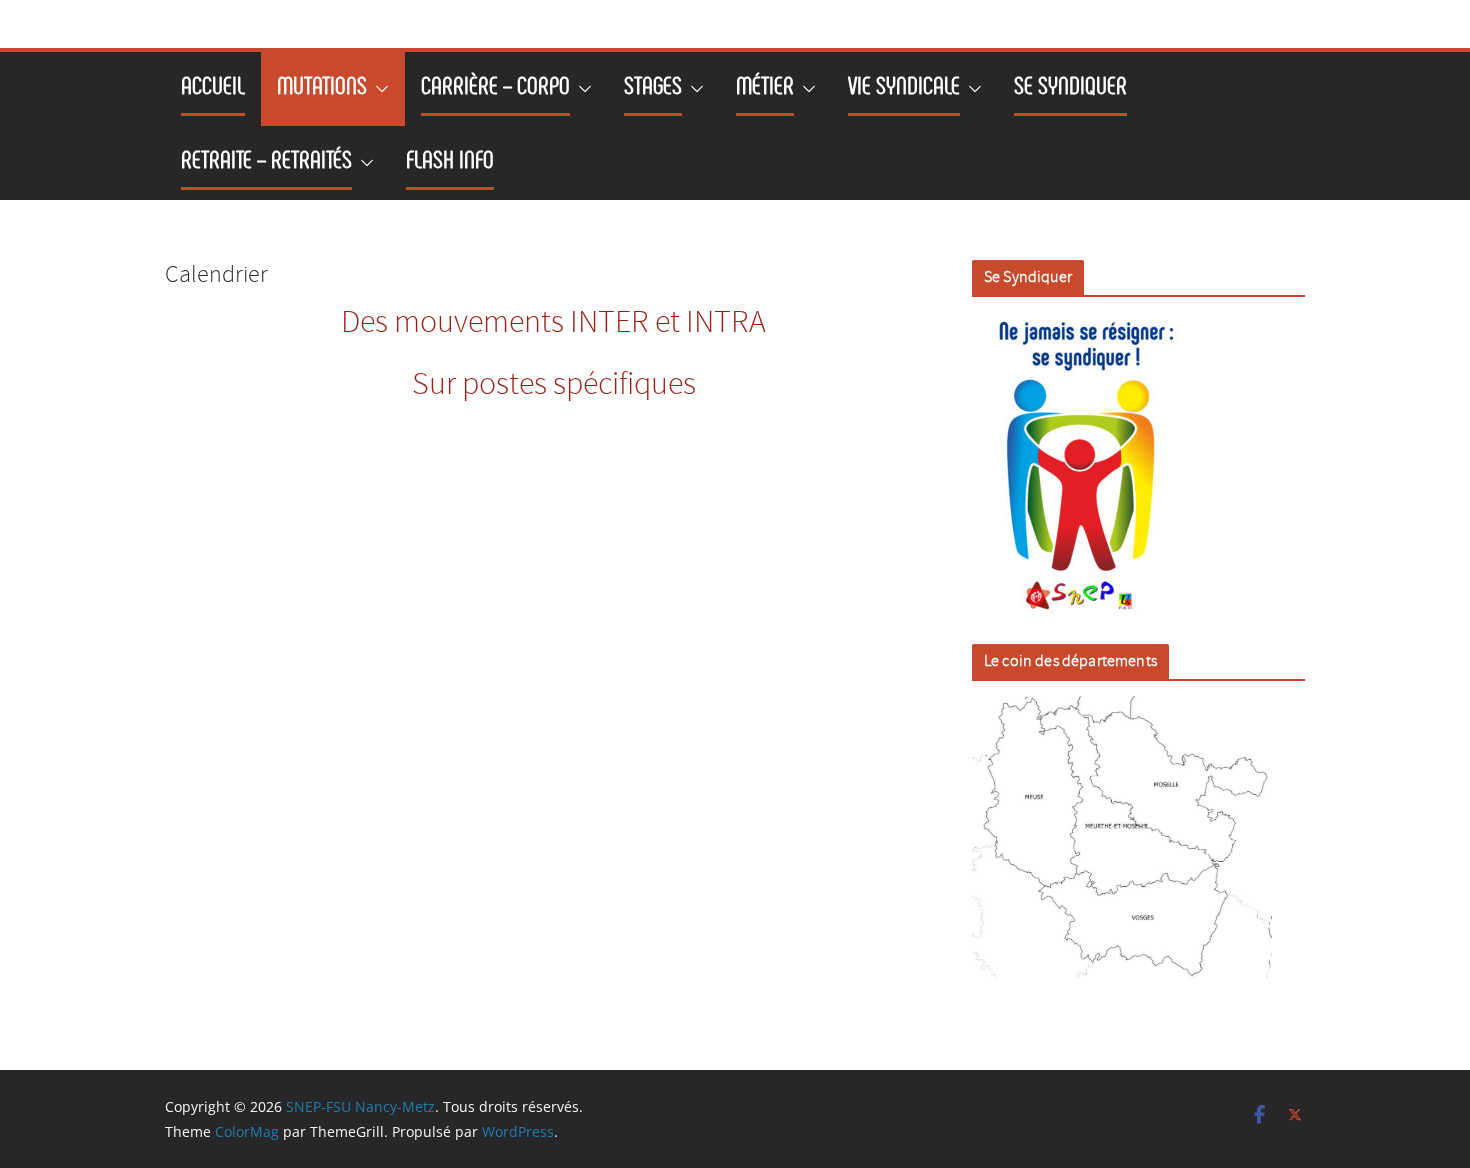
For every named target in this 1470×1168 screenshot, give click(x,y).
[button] (378, 89)
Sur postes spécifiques (554, 385)
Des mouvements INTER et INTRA (553, 323)
